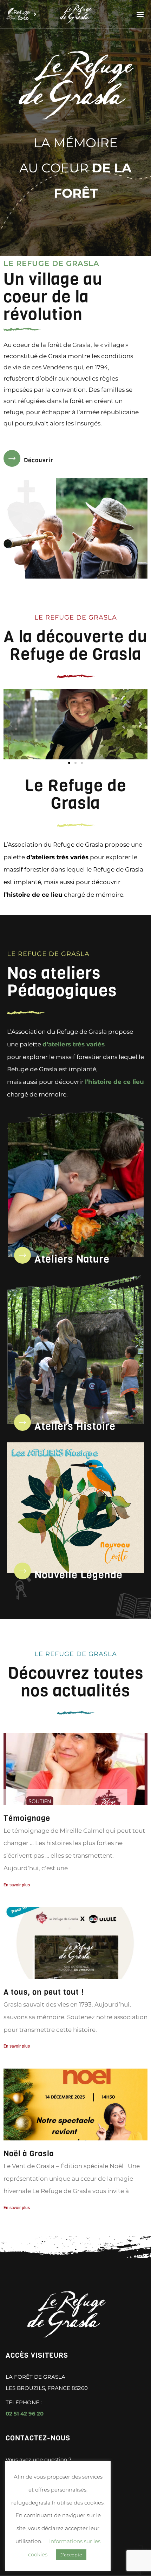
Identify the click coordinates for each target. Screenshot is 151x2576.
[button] (140, 14)
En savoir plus (17, 1885)
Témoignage (27, 1818)
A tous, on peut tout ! (44, 1992)
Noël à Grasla (29, 2154)
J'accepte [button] (71, 2555)
